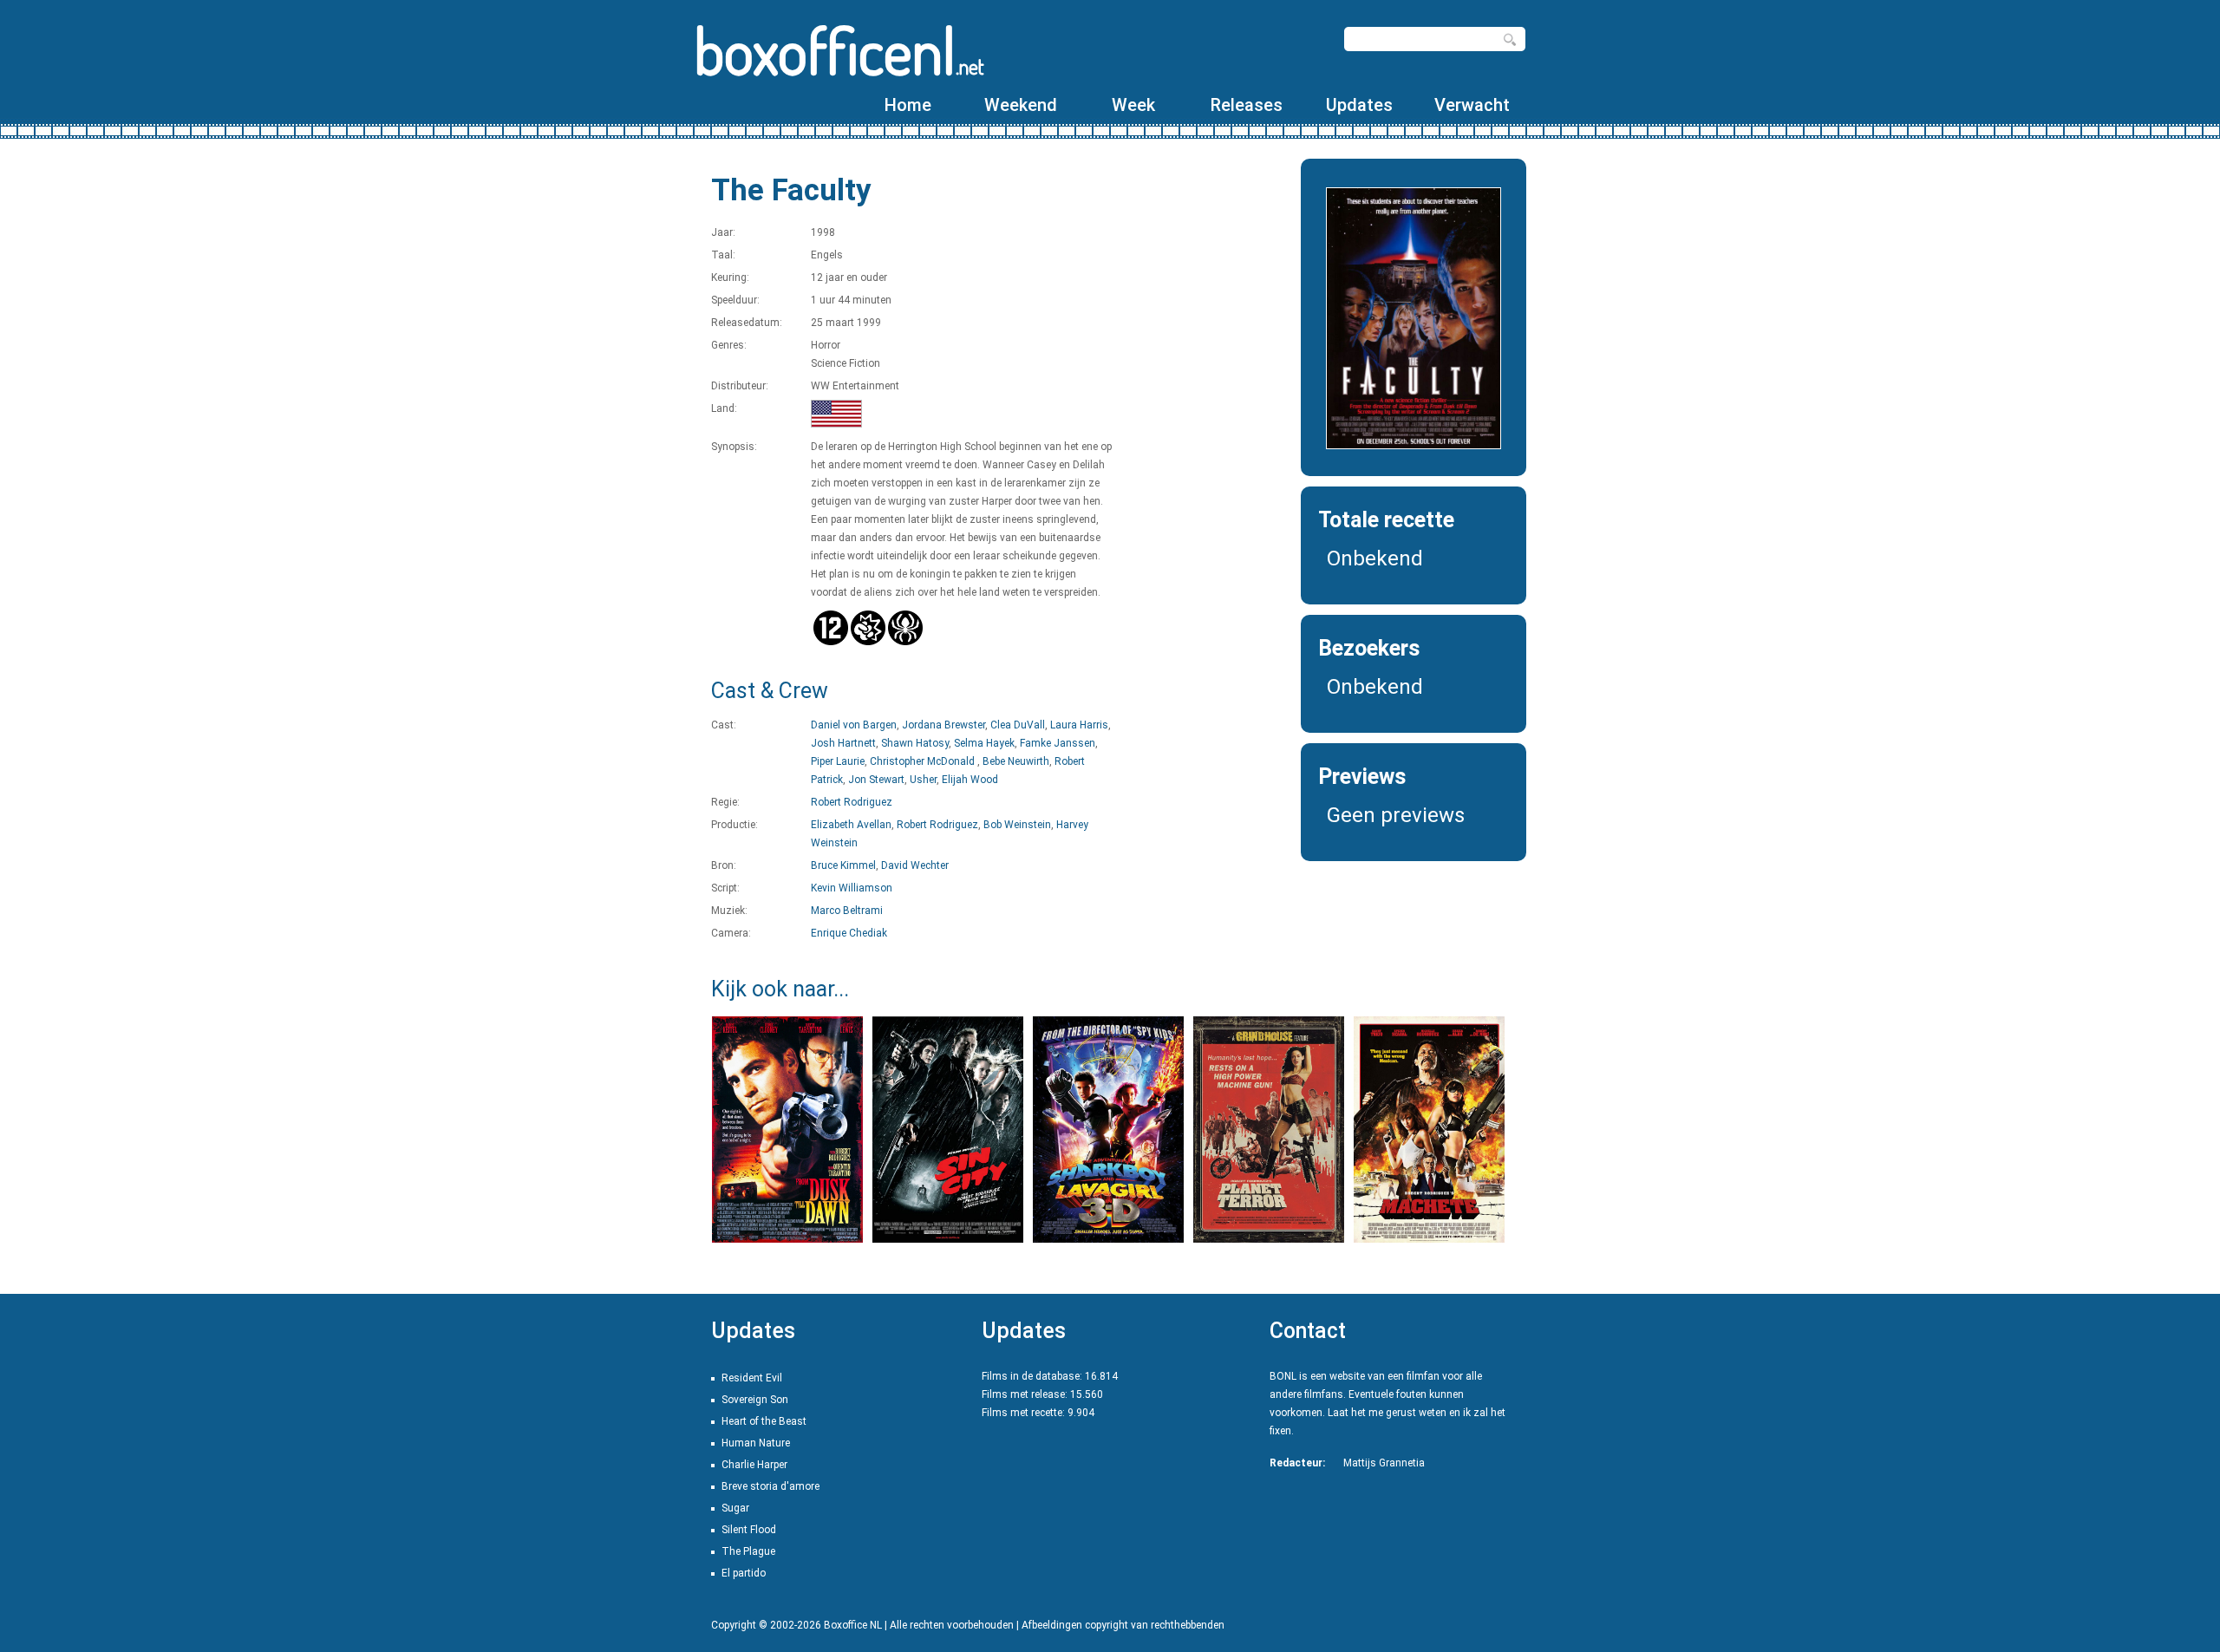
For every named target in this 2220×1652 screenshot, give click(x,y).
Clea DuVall (1018, 725)
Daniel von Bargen (854, 725)
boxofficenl (839, 50)
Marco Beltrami (847, 911)
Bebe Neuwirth (1016, 761)
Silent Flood (749, 1530)
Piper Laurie (838, 761)
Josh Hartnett (843, 743)
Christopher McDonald (924, 761)
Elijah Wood (970, 780)
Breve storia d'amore (770, 1486)
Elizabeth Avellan (851, 825)
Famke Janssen (1058, 743)
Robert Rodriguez (852, 802)
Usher (923, 780)
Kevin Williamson (852, 888)
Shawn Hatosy (915, 743)
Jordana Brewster (943, 725)
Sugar (735, 1508)
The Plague (748, 1551)
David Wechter (915, 865)
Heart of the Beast (764, 1421)
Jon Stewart (876, 780)
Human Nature (756, 1443)
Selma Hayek (984, 743)
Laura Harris (1079, 725)
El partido (744, 1573)
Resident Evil (752, 1378)
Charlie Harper (754, 1465)
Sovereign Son (755, 1400)
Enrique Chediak (849, 933)
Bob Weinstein (1017, 825)
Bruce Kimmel (843, 865)
